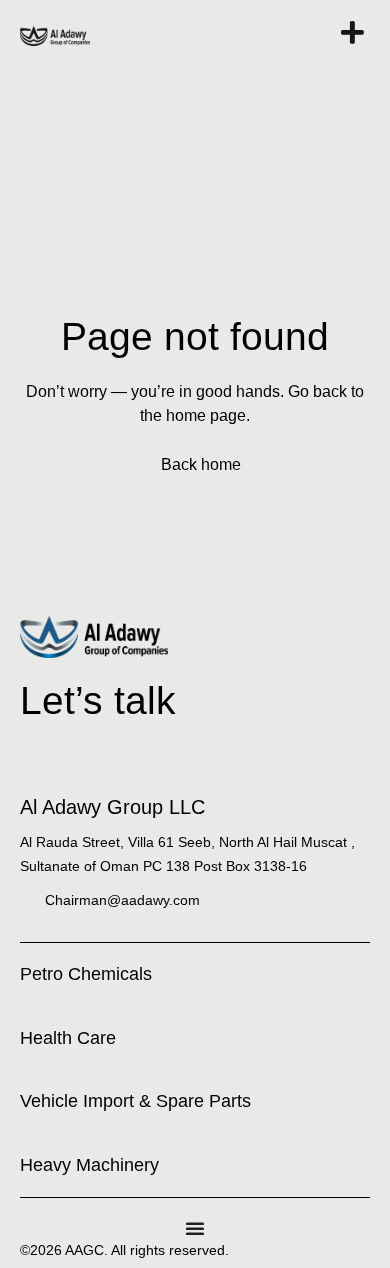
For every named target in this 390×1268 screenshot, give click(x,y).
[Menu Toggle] (195, 1228)
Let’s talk (98, 700)
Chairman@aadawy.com (122, 900)
